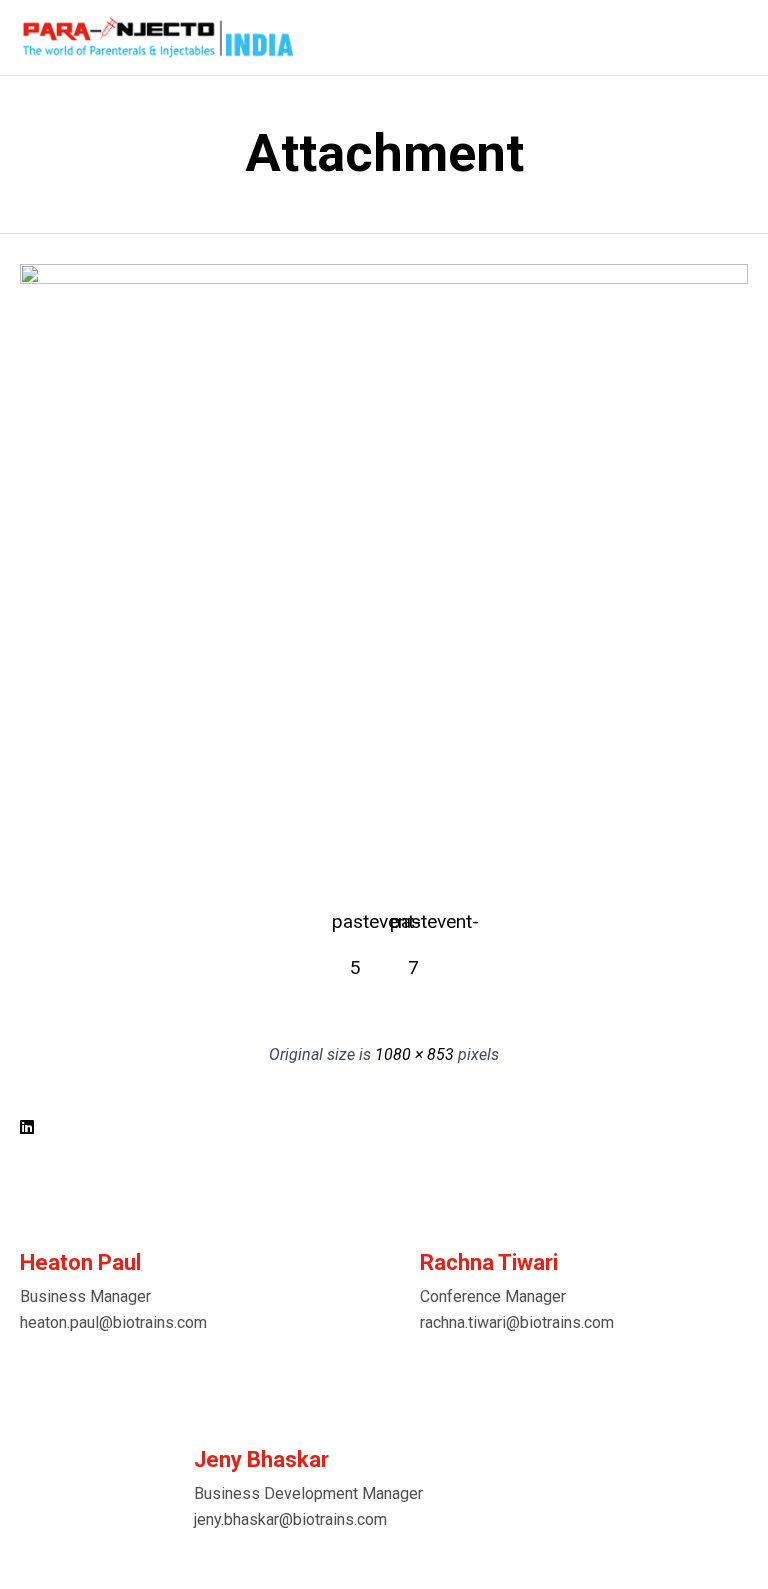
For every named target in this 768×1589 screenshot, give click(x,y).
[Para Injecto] (158, 37)
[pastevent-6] (384, 279)
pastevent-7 (413, 927)
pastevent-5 (355, 927)
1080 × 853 (414, 1054)
